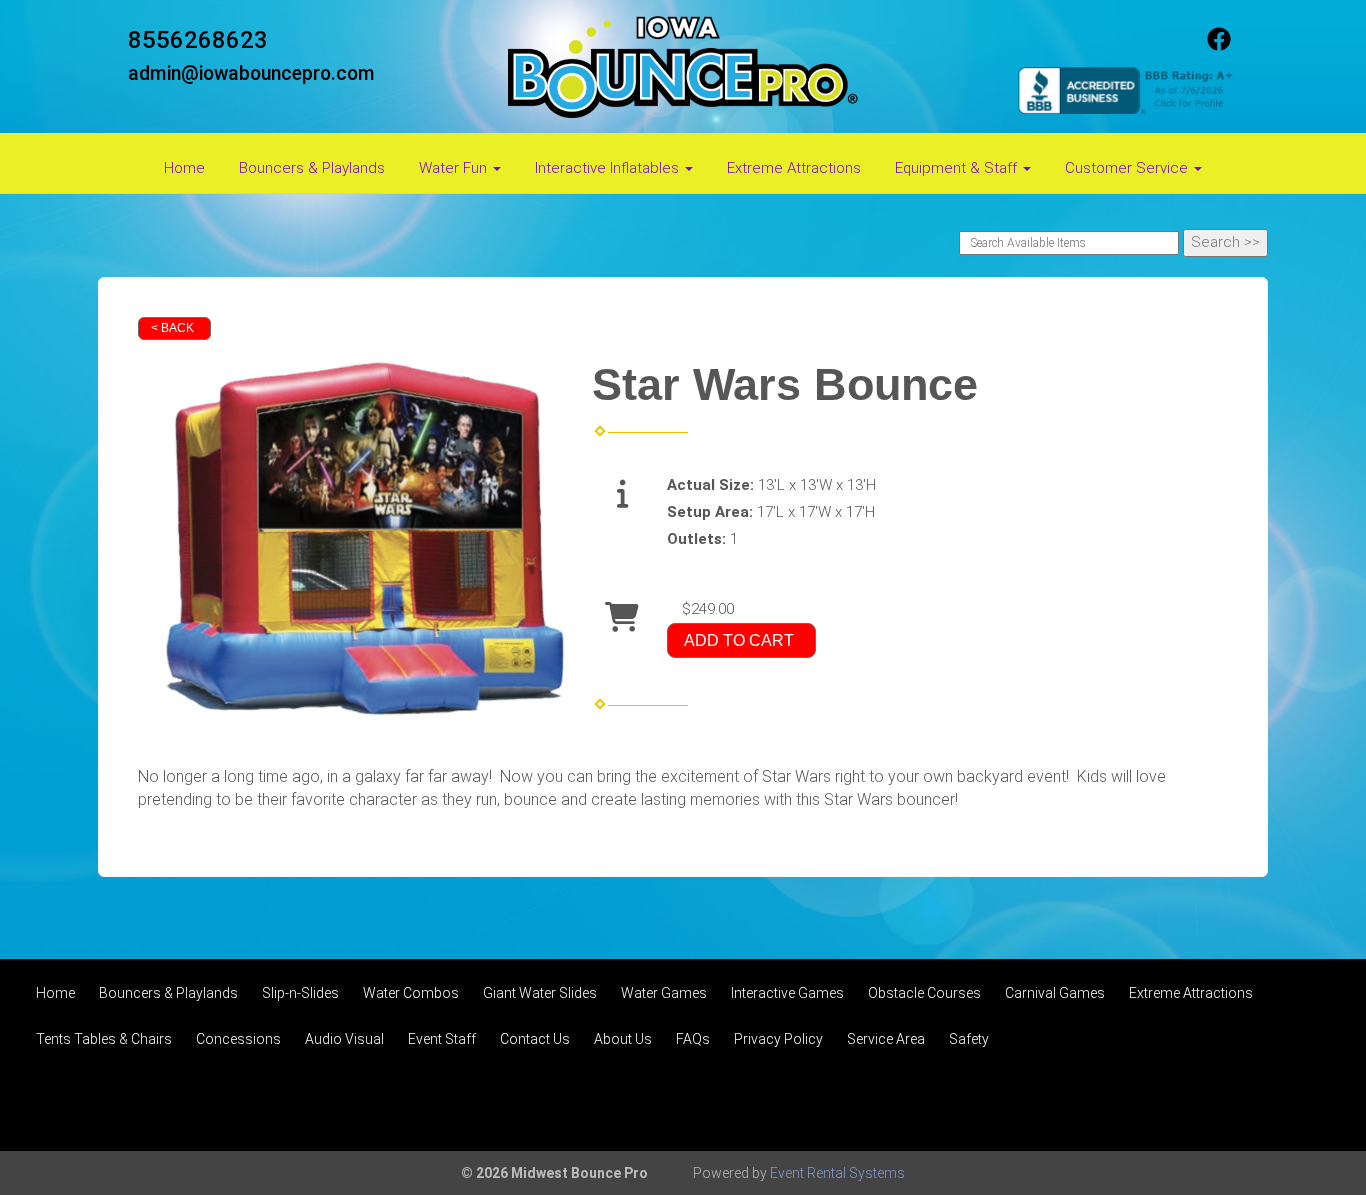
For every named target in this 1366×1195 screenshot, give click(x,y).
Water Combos (411, 993)
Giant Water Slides (540, 993)
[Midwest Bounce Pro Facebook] (1219, 46)
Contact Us (535, 1039)
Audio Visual (344, 1039)
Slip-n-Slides (300, 993)
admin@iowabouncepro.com (251, 73)
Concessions (238, 1039)
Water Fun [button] (455, 168)
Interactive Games (787, 993)
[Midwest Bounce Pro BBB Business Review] (1128, 89)
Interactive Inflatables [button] (609, 168)
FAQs (693, 1039)
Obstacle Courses (924, 993)
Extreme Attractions (794, 168)
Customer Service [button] (1128, 168)
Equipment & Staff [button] (958, 168)
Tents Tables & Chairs (104, 1039)
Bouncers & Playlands (312, 168)
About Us (623, 1039)
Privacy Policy (778, 1039)
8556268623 (198, 40)
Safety (969, 1039)
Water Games (664, 993)
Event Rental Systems (837, 1173)
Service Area (886, 1039)
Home (184, 168)
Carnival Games (1055, 993)
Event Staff (442, 1039)
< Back (172, 328)
